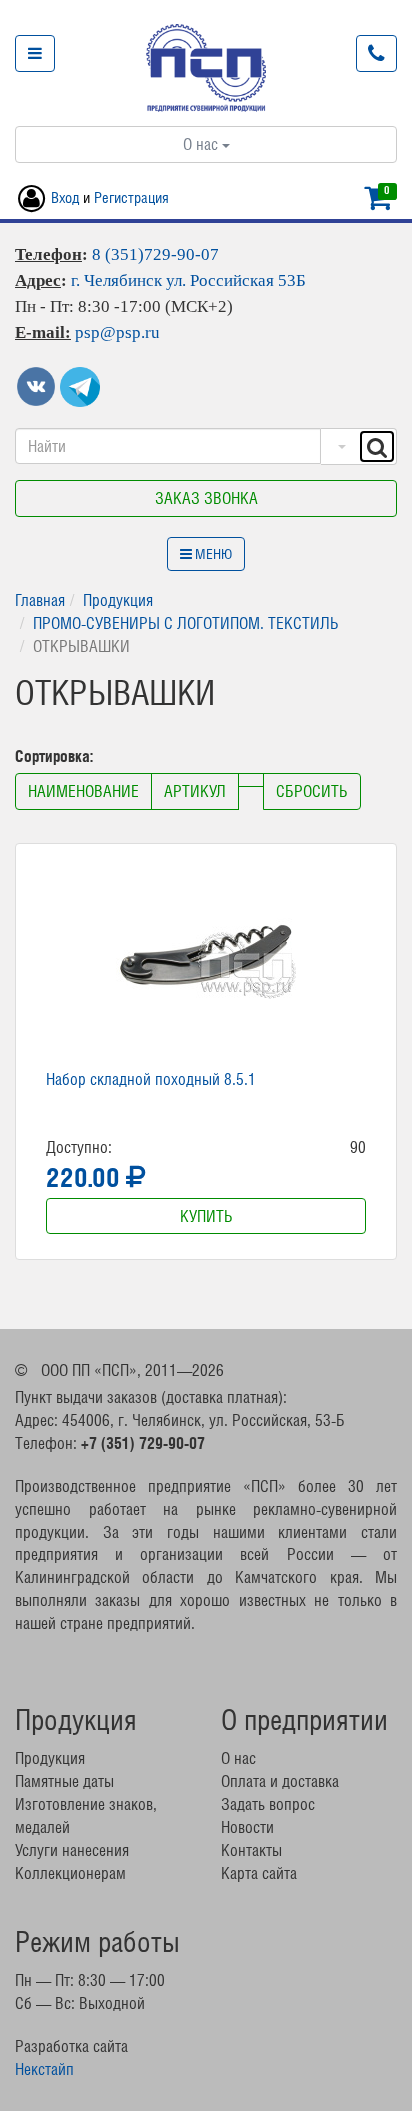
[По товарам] (339, 446)
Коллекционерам (70, 1873)
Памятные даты (64, 1781)
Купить (206, 1216)
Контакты (251, 1850)
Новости (247, 1827)
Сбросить (312, 791)
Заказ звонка (206, 498)
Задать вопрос (268, 1804)
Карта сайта (259, 1873)
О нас (202, 144)
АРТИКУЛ (195, 791)
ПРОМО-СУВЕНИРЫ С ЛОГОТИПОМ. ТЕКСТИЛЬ (186, 623)
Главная (40, 600)
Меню (212, 554)
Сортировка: (56, 756)
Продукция (118, 600)
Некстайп (44, 2069)
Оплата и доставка (280, 1781)
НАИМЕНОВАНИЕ (83, 791)
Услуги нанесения (72, 1850)
